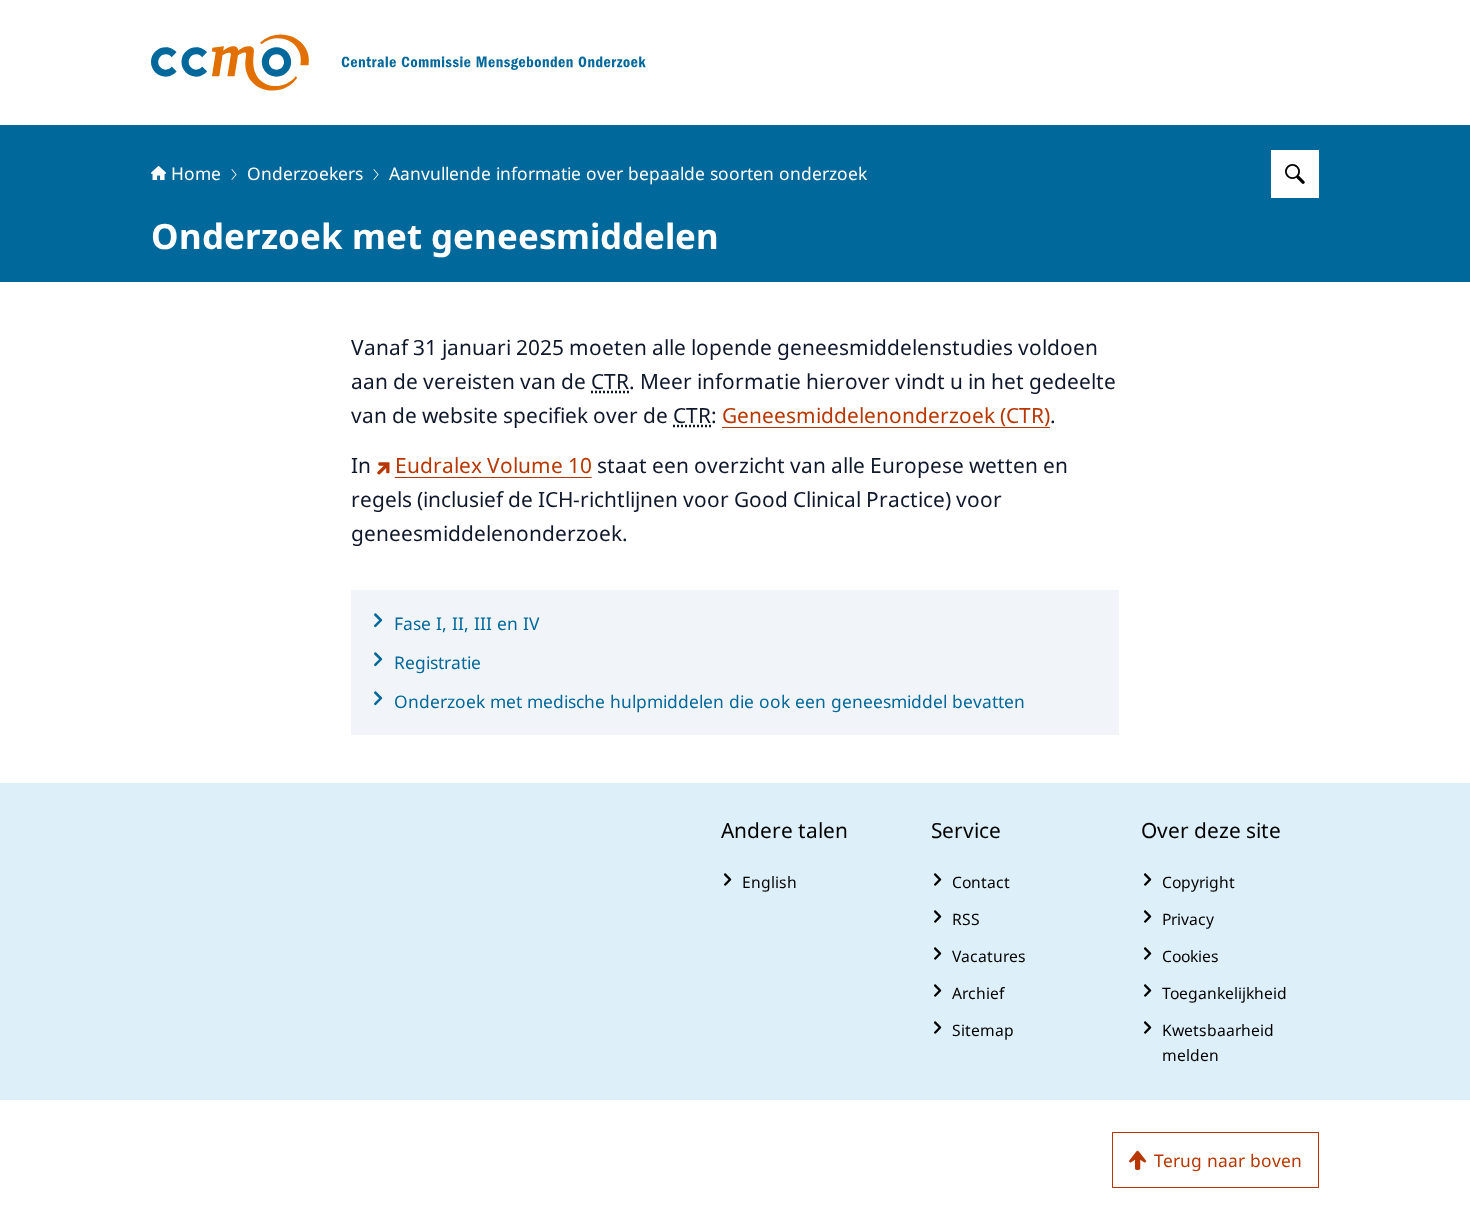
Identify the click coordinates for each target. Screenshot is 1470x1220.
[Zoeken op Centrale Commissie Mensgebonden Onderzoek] (1295, 174)
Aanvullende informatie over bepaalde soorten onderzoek (628, 173)
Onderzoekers (305, 173)
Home (196, 173)
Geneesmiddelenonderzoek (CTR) (886, 415)
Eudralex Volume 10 (493, 465)
